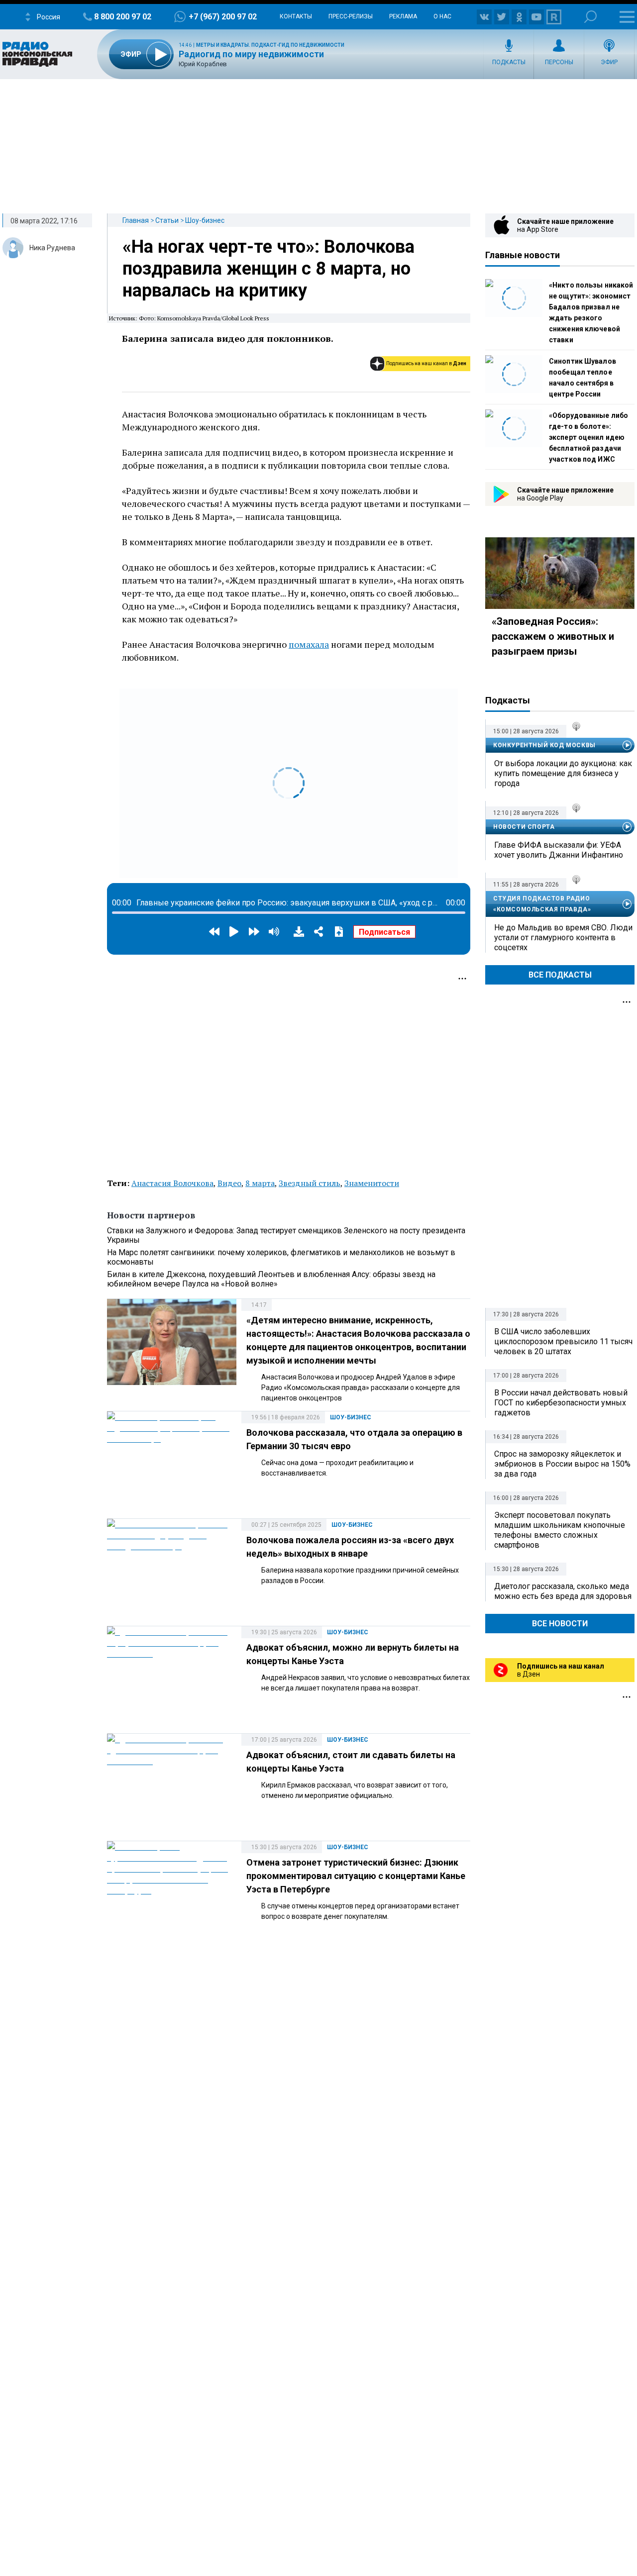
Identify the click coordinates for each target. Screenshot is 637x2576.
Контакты (296, 16)
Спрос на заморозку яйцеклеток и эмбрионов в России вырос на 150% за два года (562, 1464)
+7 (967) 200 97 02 (223, 17)
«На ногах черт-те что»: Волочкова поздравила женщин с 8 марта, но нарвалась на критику (268, 269)
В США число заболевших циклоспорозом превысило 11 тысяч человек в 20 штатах (563, 1341)
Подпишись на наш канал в (426, 363)
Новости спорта (524, 827)
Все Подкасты (560, 975)
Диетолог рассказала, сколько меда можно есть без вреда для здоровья (563, 1591)
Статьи (167, 220)
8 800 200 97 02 (123, 17)
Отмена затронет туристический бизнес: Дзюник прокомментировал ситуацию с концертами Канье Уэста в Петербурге (356, 1876)
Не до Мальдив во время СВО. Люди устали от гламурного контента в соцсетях (563, 938)
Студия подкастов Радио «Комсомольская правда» (542, 904)
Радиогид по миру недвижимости (251, 54)
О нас (442, 16)
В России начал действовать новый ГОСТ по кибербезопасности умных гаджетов (561, 1403)
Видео (229, 1183)
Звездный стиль (310, 1183)
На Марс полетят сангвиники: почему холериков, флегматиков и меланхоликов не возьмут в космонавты (281, 1257)
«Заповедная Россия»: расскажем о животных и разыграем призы (553, 636)
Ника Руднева (52, 248)
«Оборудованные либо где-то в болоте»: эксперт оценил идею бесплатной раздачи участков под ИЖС (588, 437)
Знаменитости (372, 1183)
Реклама (403, 16)
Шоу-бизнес (205, 220)
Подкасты (509, 62)
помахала (309, 644)
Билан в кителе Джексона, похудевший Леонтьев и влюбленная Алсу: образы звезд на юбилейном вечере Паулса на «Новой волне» (271, 1279)
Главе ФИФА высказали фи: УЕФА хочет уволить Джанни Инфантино (559, 850)
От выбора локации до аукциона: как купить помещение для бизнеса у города (563, 773)
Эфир (609, 62)
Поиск (590, 17)
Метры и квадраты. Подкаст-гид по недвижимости (270, 45)
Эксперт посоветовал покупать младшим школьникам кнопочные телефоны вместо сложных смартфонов (560, 1530)
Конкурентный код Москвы (544, 745)
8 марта (260, 1183)
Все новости (560, 1624)
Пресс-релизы (351, 16)
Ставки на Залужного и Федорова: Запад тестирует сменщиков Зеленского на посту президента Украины (286, 1235)
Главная (136, 220)
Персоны (559, 62)
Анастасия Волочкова (172, 1183)
